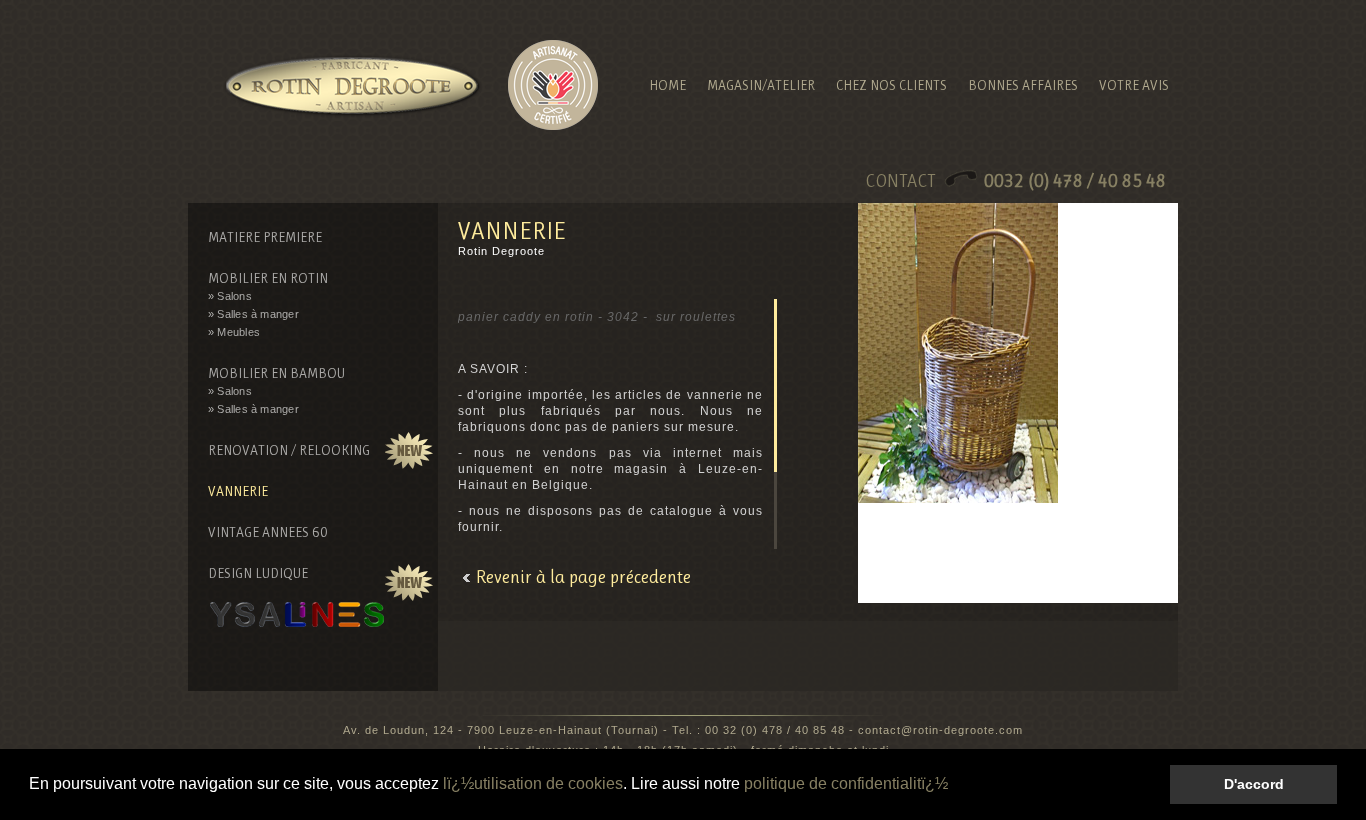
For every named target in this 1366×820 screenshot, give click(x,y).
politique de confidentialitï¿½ (846, 783)
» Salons (230, 296)
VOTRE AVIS (1134, 85)
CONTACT (1017, 181)
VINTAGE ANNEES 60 (268, 532)
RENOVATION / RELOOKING (289, 450)
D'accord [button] (1254, 784)
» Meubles (234, 332)
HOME (667, 85)
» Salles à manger (253, 314)
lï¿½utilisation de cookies (533, 783)
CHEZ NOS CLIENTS (891, 85)
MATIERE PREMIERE (265, 237)
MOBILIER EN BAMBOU (276, 373)
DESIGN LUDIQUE (258, 573)
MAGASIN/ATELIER (761, 85)
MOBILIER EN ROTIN (268, 278)
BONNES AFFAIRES (1023, 85)
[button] (955, 786)
